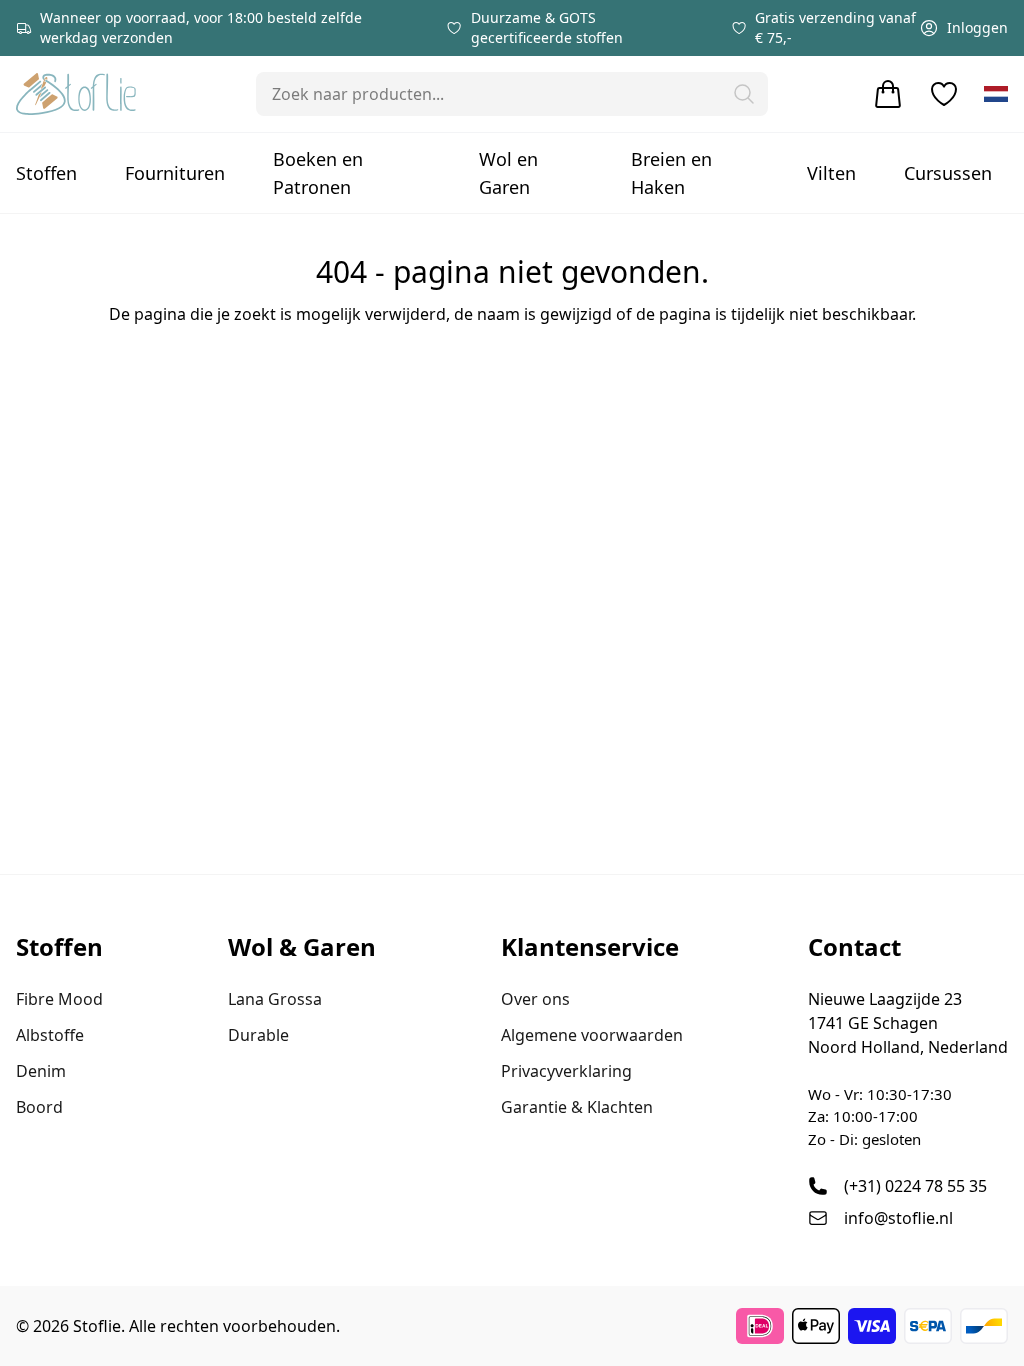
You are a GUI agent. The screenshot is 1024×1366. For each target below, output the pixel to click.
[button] (744, 94)
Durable (258, 1035)
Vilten (831, 173)
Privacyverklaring (566, 1071)
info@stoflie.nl (898, 1218)
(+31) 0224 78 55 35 (915, 1186)
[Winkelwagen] (888, 94)
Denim (41, 1071)
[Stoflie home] (76, 94)
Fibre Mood (59, 999)
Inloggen (977, 27)
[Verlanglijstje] (944, 94)
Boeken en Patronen (318, 173)
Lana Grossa (275, 999)
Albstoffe (50, 1035)
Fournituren (175, 173)
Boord (39, 1107)
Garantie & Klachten (577, 1107)
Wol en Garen (508, 173)
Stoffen (46, 173)
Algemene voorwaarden (592, 1035)
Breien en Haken (671, 173)
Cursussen (948, 173)
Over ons (535, 999)
